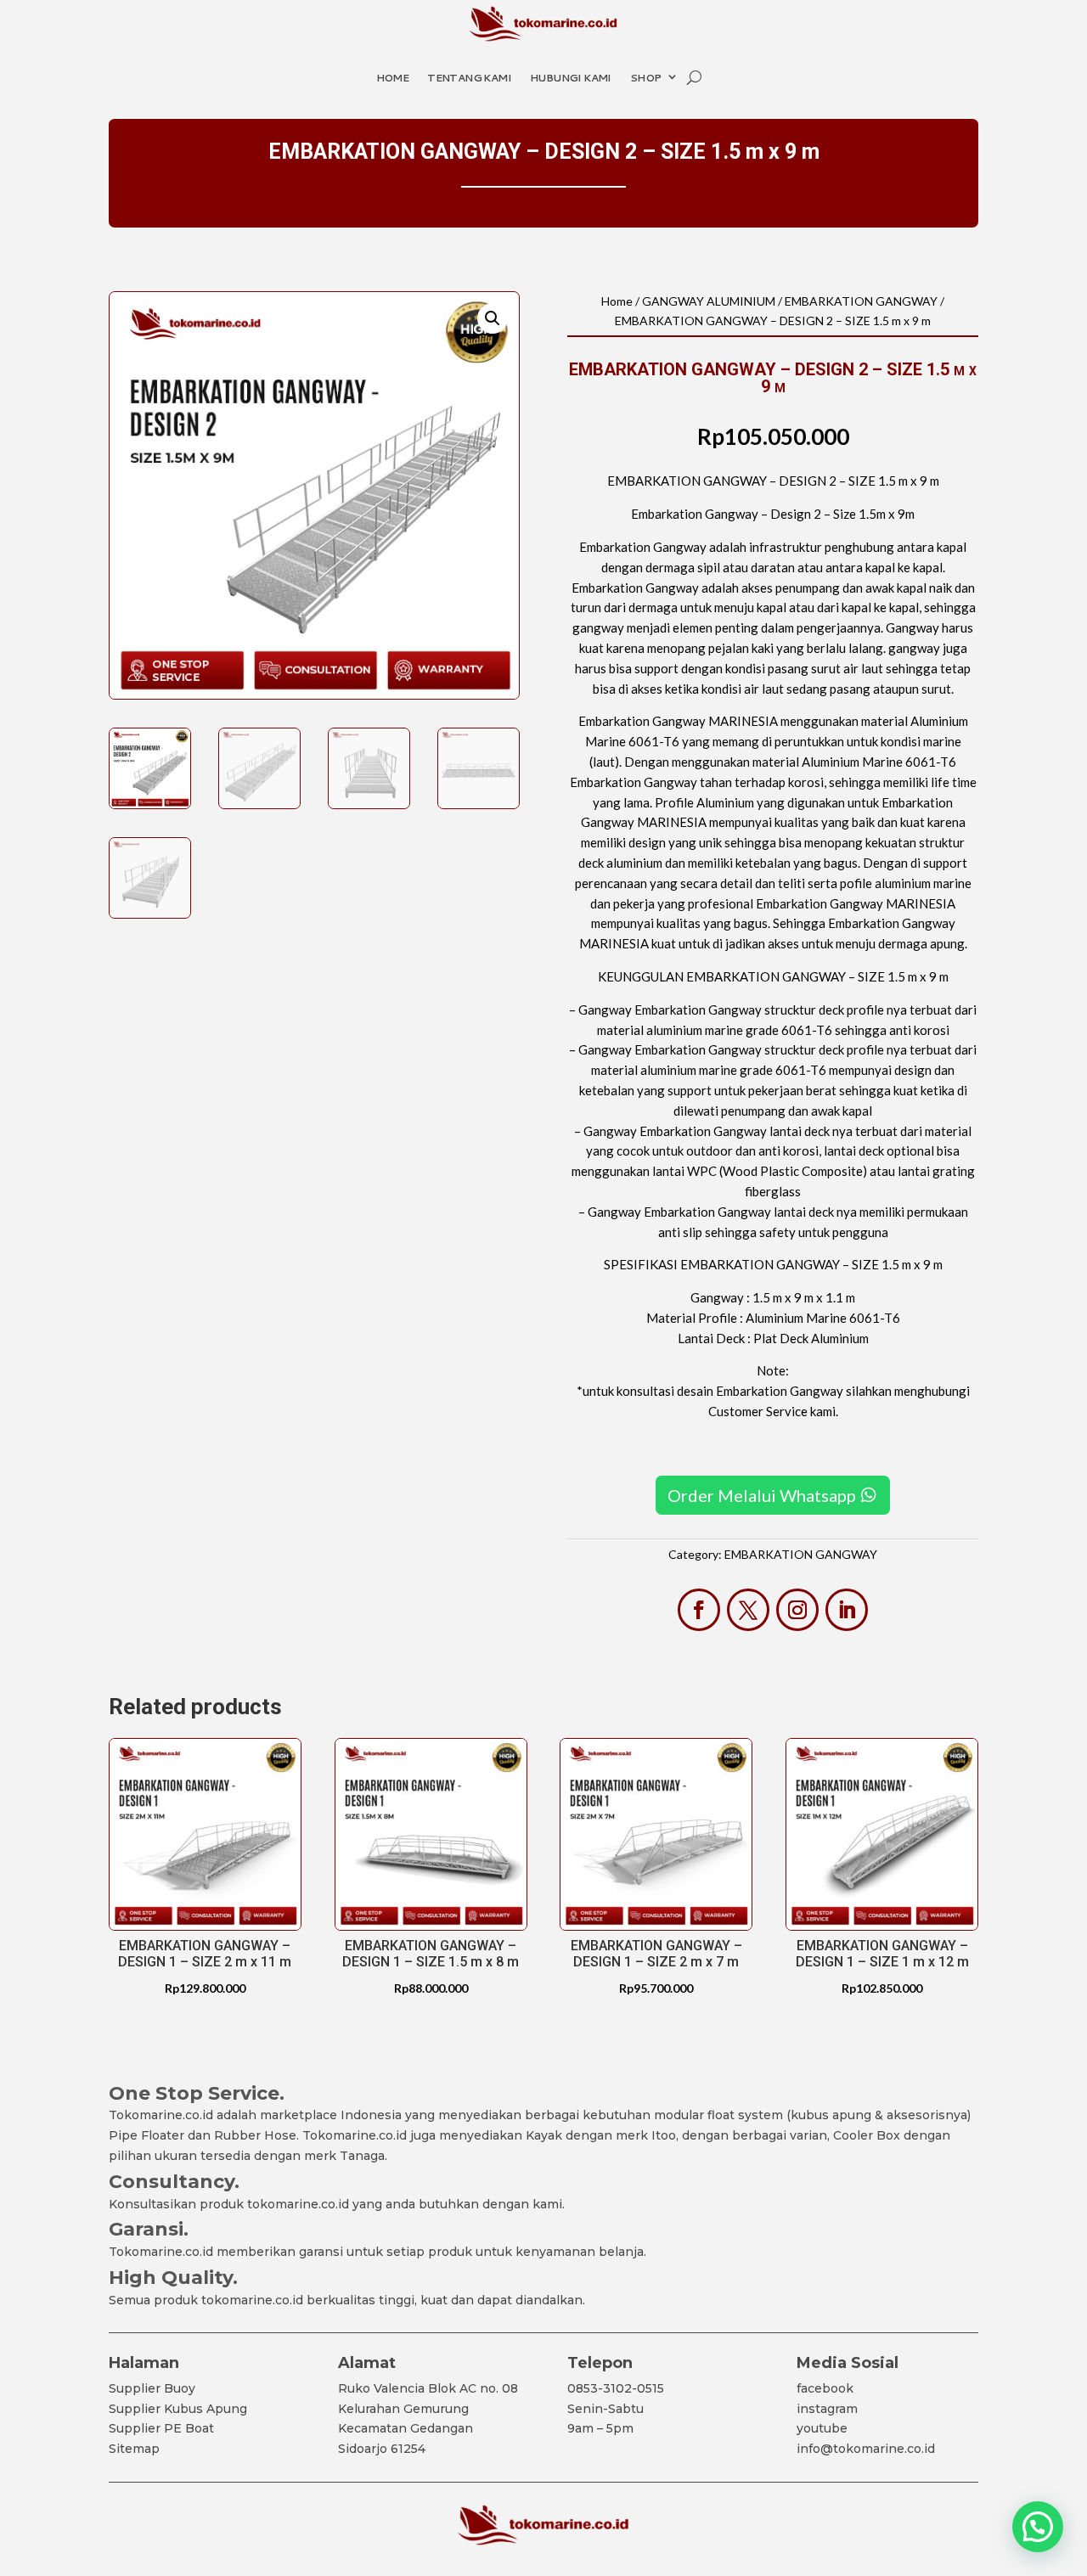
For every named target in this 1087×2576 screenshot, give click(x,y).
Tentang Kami (469, 78)
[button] (493, 318)
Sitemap (134, 2449)
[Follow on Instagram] (797, 1610)
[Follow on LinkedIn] (847, 1610)
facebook (825, 2388)
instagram (827, 2409)
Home (393, 78)
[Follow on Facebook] (699, 1610)
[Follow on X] (748, 1610)
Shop (646, 78)
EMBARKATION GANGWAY (861, 301)
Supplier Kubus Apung (178, 2409)
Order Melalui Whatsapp (762, 1495)
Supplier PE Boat (161, 2428)
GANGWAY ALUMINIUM (709, 301)
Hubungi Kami (571, 78)
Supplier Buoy (152, 2388)
